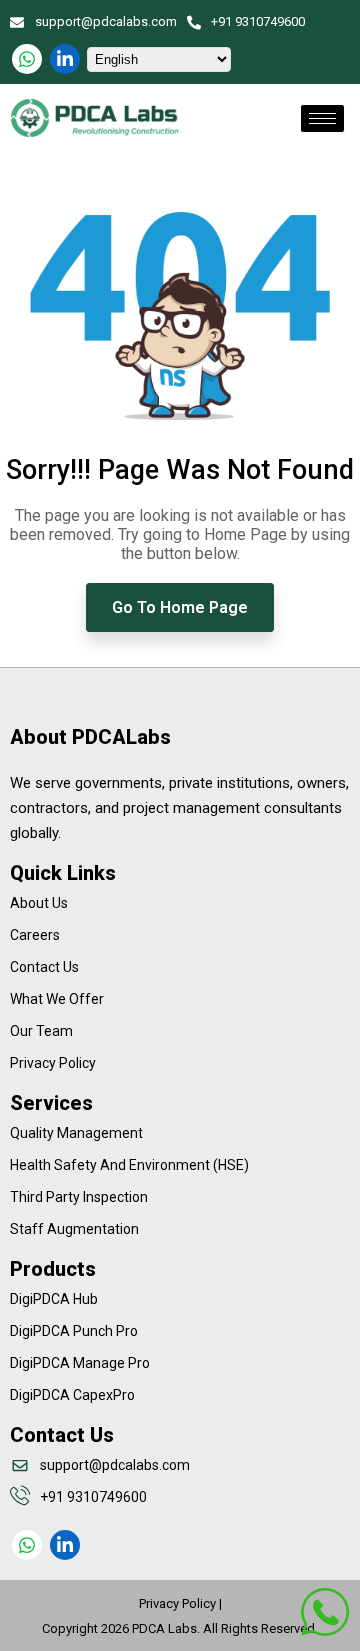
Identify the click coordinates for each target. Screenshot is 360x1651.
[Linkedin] (65, 59)
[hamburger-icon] (322, 118)
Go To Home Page (180, 607)
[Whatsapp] (27, 59)
